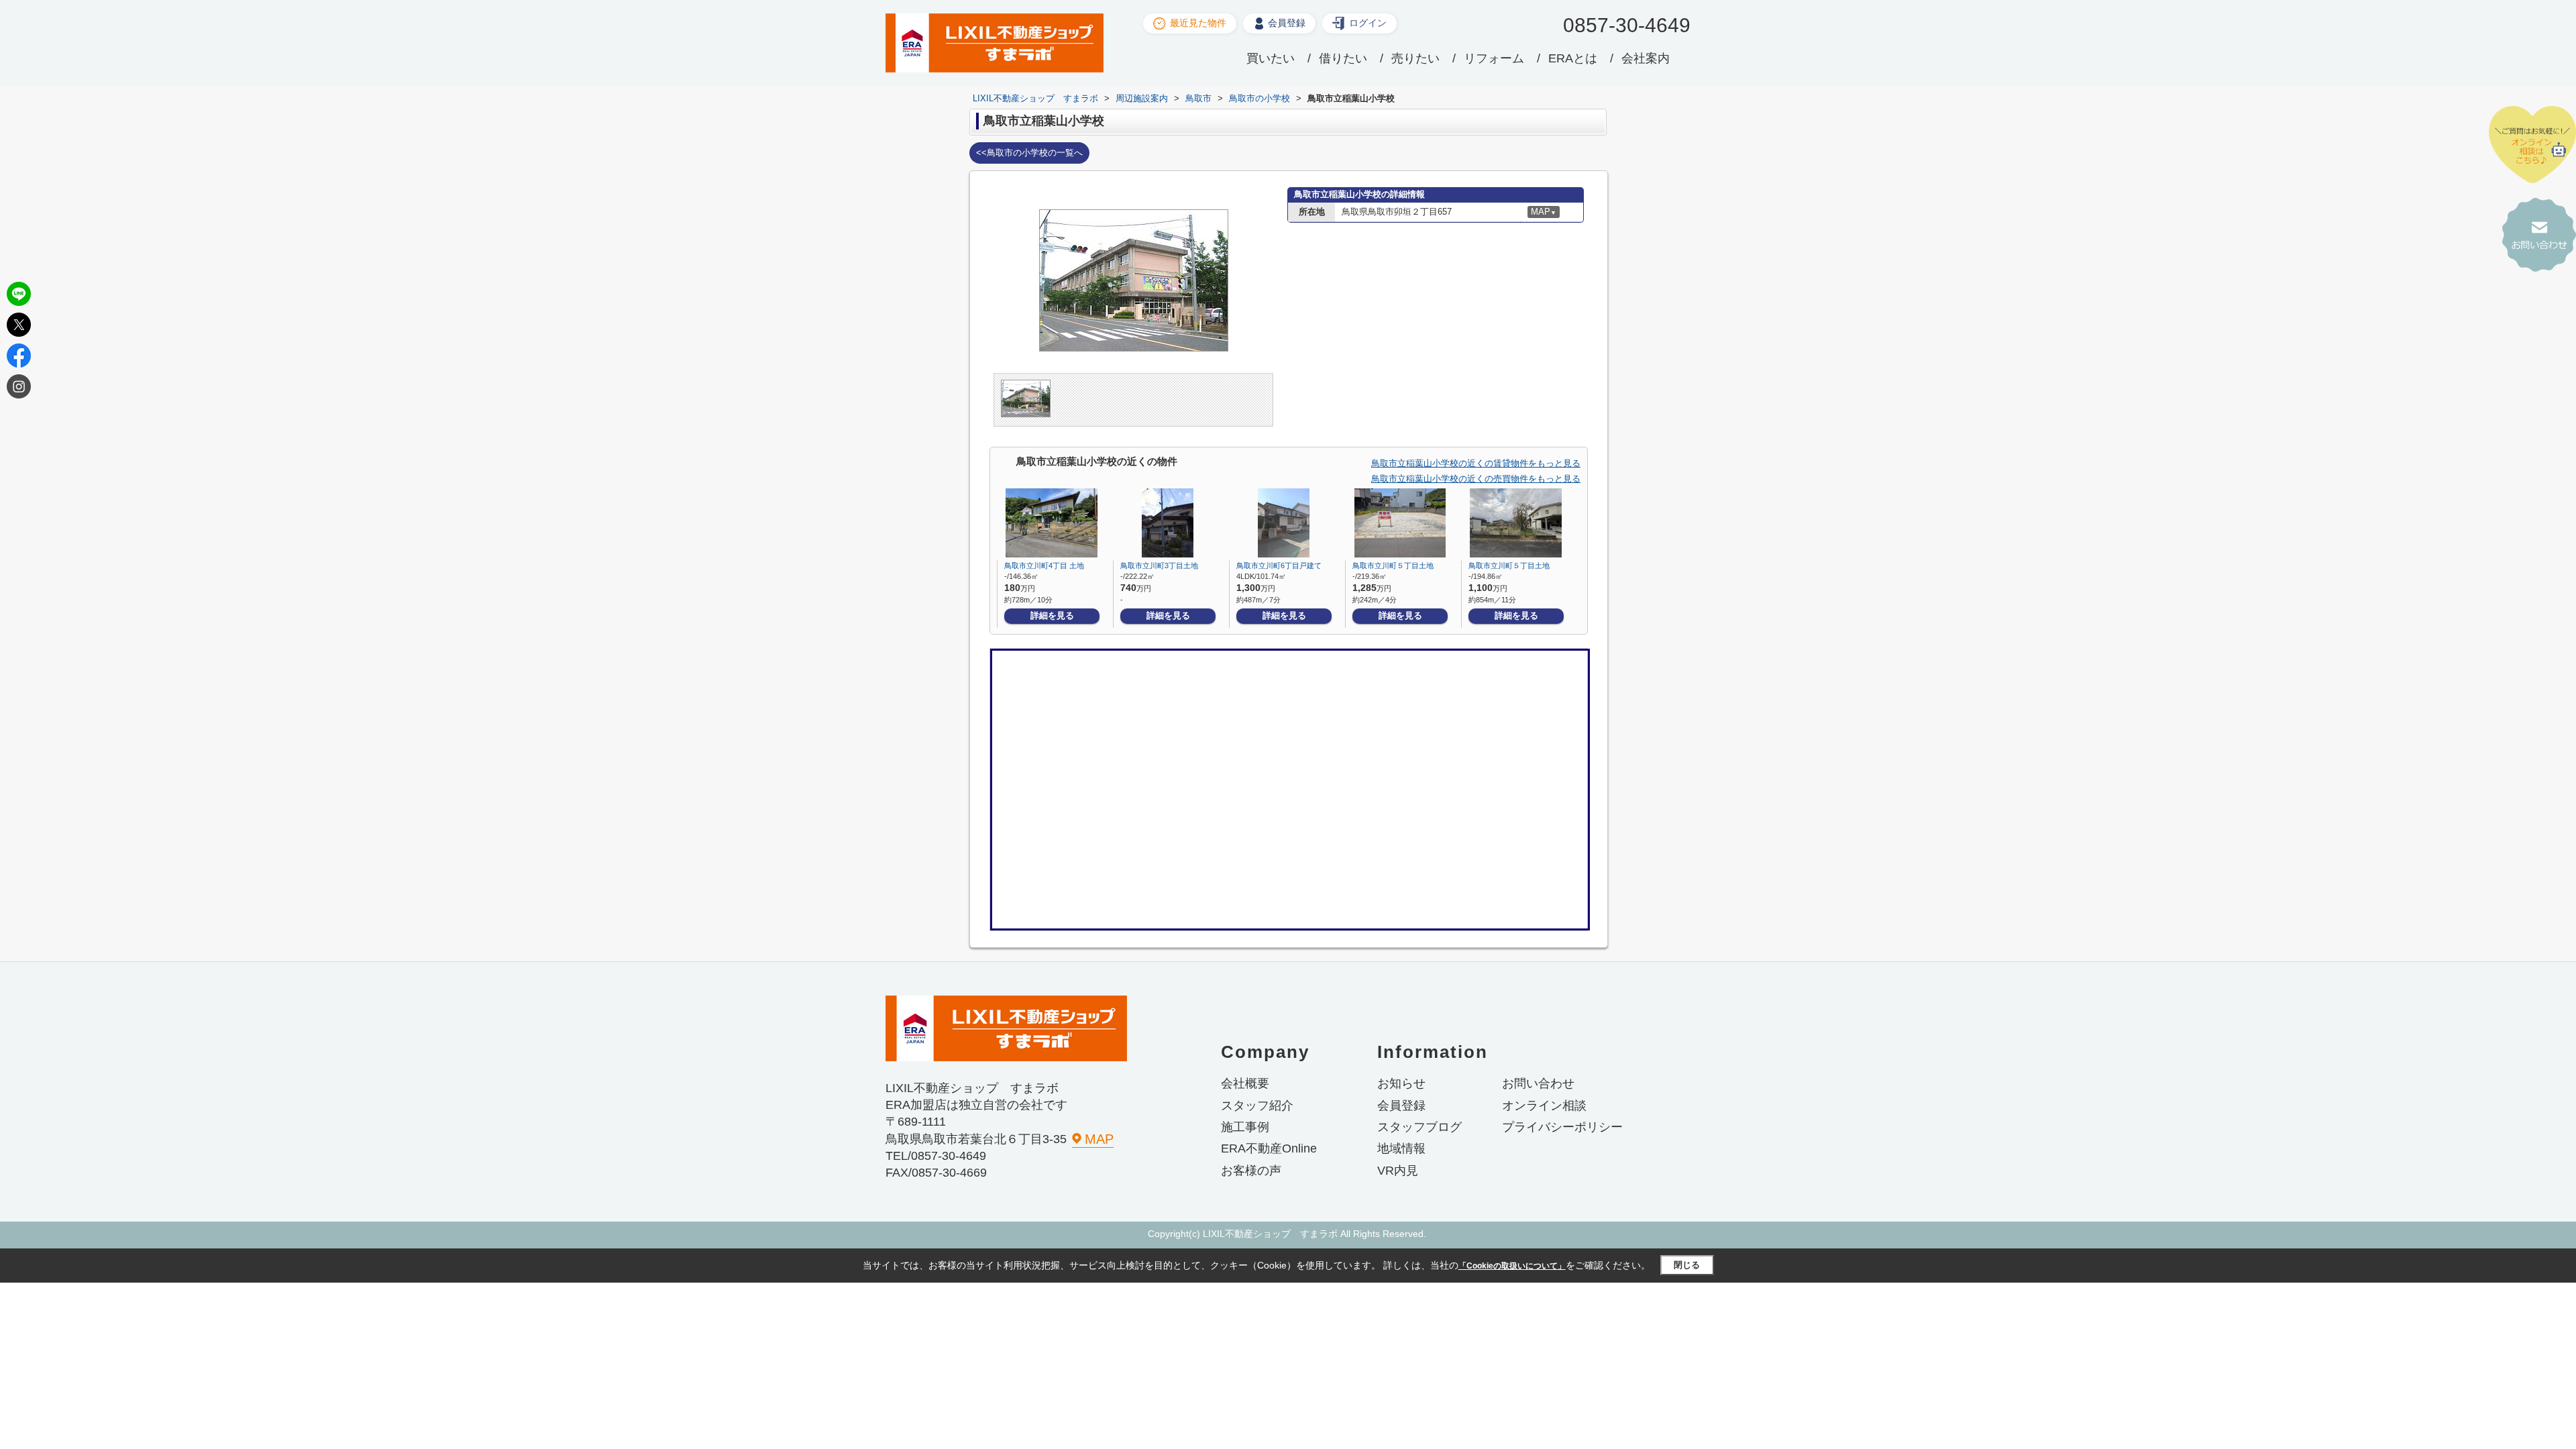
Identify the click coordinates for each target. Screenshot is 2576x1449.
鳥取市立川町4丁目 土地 (1044, 566)
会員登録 (1287, 23)
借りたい (1343, 58)
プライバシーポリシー (1562, 1127)
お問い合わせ (1538, 1083)
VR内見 (1398, 1171)
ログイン (1368, 23)
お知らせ (1401, 1083)
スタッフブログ (1419, 1127)
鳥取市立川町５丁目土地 (1393, 566)
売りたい (1415, 58)
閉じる (1687, 1265)
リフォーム (1494, 58)
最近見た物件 (1198, 23)
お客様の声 (1251, 1171)
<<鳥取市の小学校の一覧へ (1029, 153)
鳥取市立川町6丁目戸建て (1279, 566)
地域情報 (1401, 1148)
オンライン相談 (1544, 1106)
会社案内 (1646, 58)
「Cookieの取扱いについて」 (1512, 1266)
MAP (1099, 1139)
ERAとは (1573, 58)
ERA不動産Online (1269, 1148)
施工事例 (1245, 1127)
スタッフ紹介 (1257, 1106)
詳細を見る (1052, 615)
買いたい (1271, 58)
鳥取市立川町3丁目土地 (1159, 566)
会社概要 (1245, 1083)
